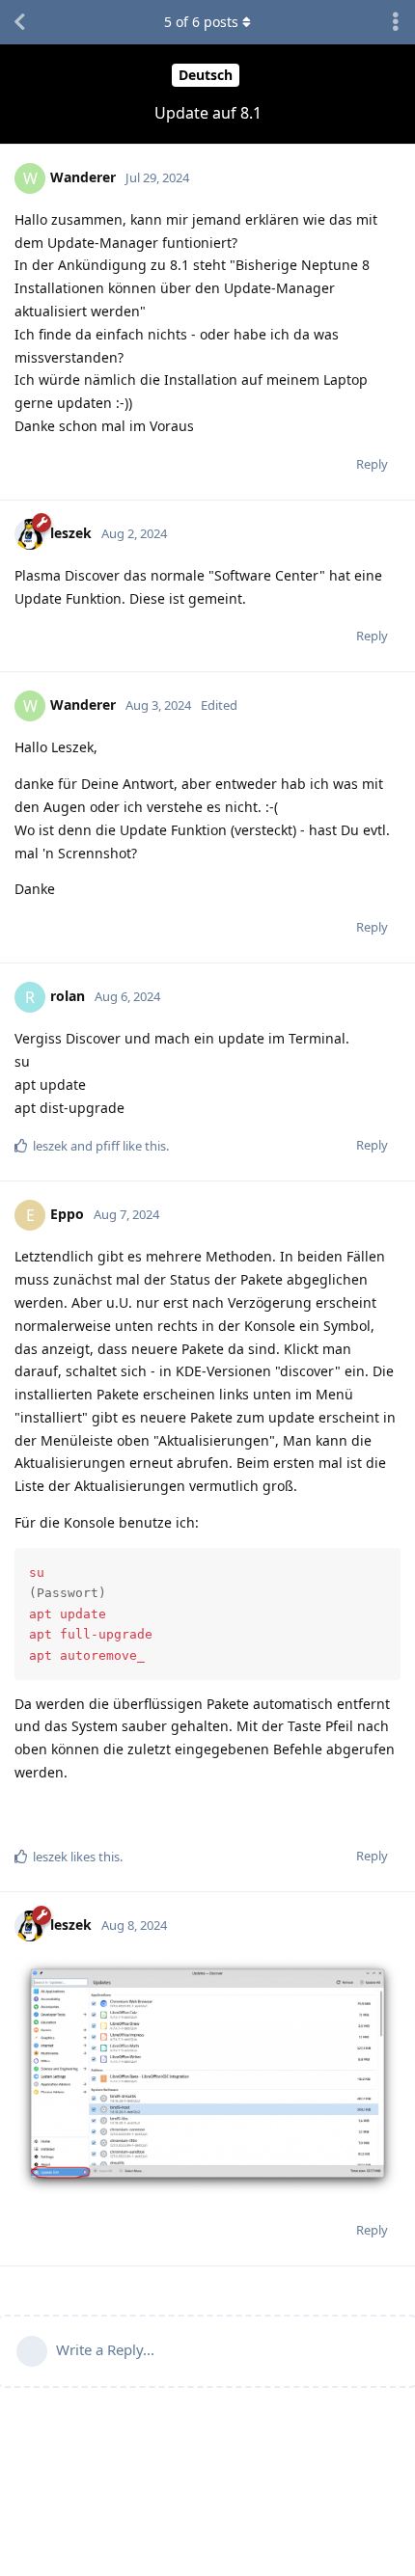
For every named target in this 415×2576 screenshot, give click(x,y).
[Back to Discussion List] (19, 22)
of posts (201, 22)
